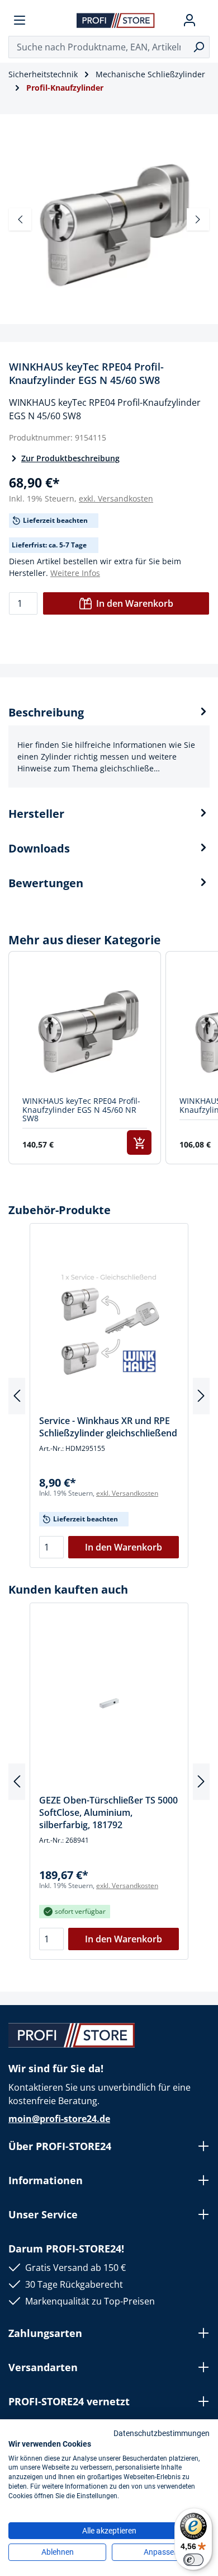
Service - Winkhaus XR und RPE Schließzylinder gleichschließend (108, 1427)
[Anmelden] (189, 20)
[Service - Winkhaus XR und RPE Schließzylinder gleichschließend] (109, 1323)
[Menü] (20, 20)
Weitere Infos (75, 573)
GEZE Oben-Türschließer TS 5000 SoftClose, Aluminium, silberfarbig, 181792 (108, 1812)
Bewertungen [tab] (46, 883)
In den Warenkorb (135, 603)
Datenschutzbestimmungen (162, 2433)
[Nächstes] (198, 219)
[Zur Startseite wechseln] (116, 20)
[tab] (109, 746)
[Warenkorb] (205, 20)
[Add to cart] (139, 1142)
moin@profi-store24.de (59, 2119)
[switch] (193, 2560)
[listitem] (85, 1058)
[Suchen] (199, 47)
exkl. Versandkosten (116, 498)
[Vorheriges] (20, 219)
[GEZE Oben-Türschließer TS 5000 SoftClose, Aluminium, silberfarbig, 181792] (109, 1703)
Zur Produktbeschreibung (70, 458)
